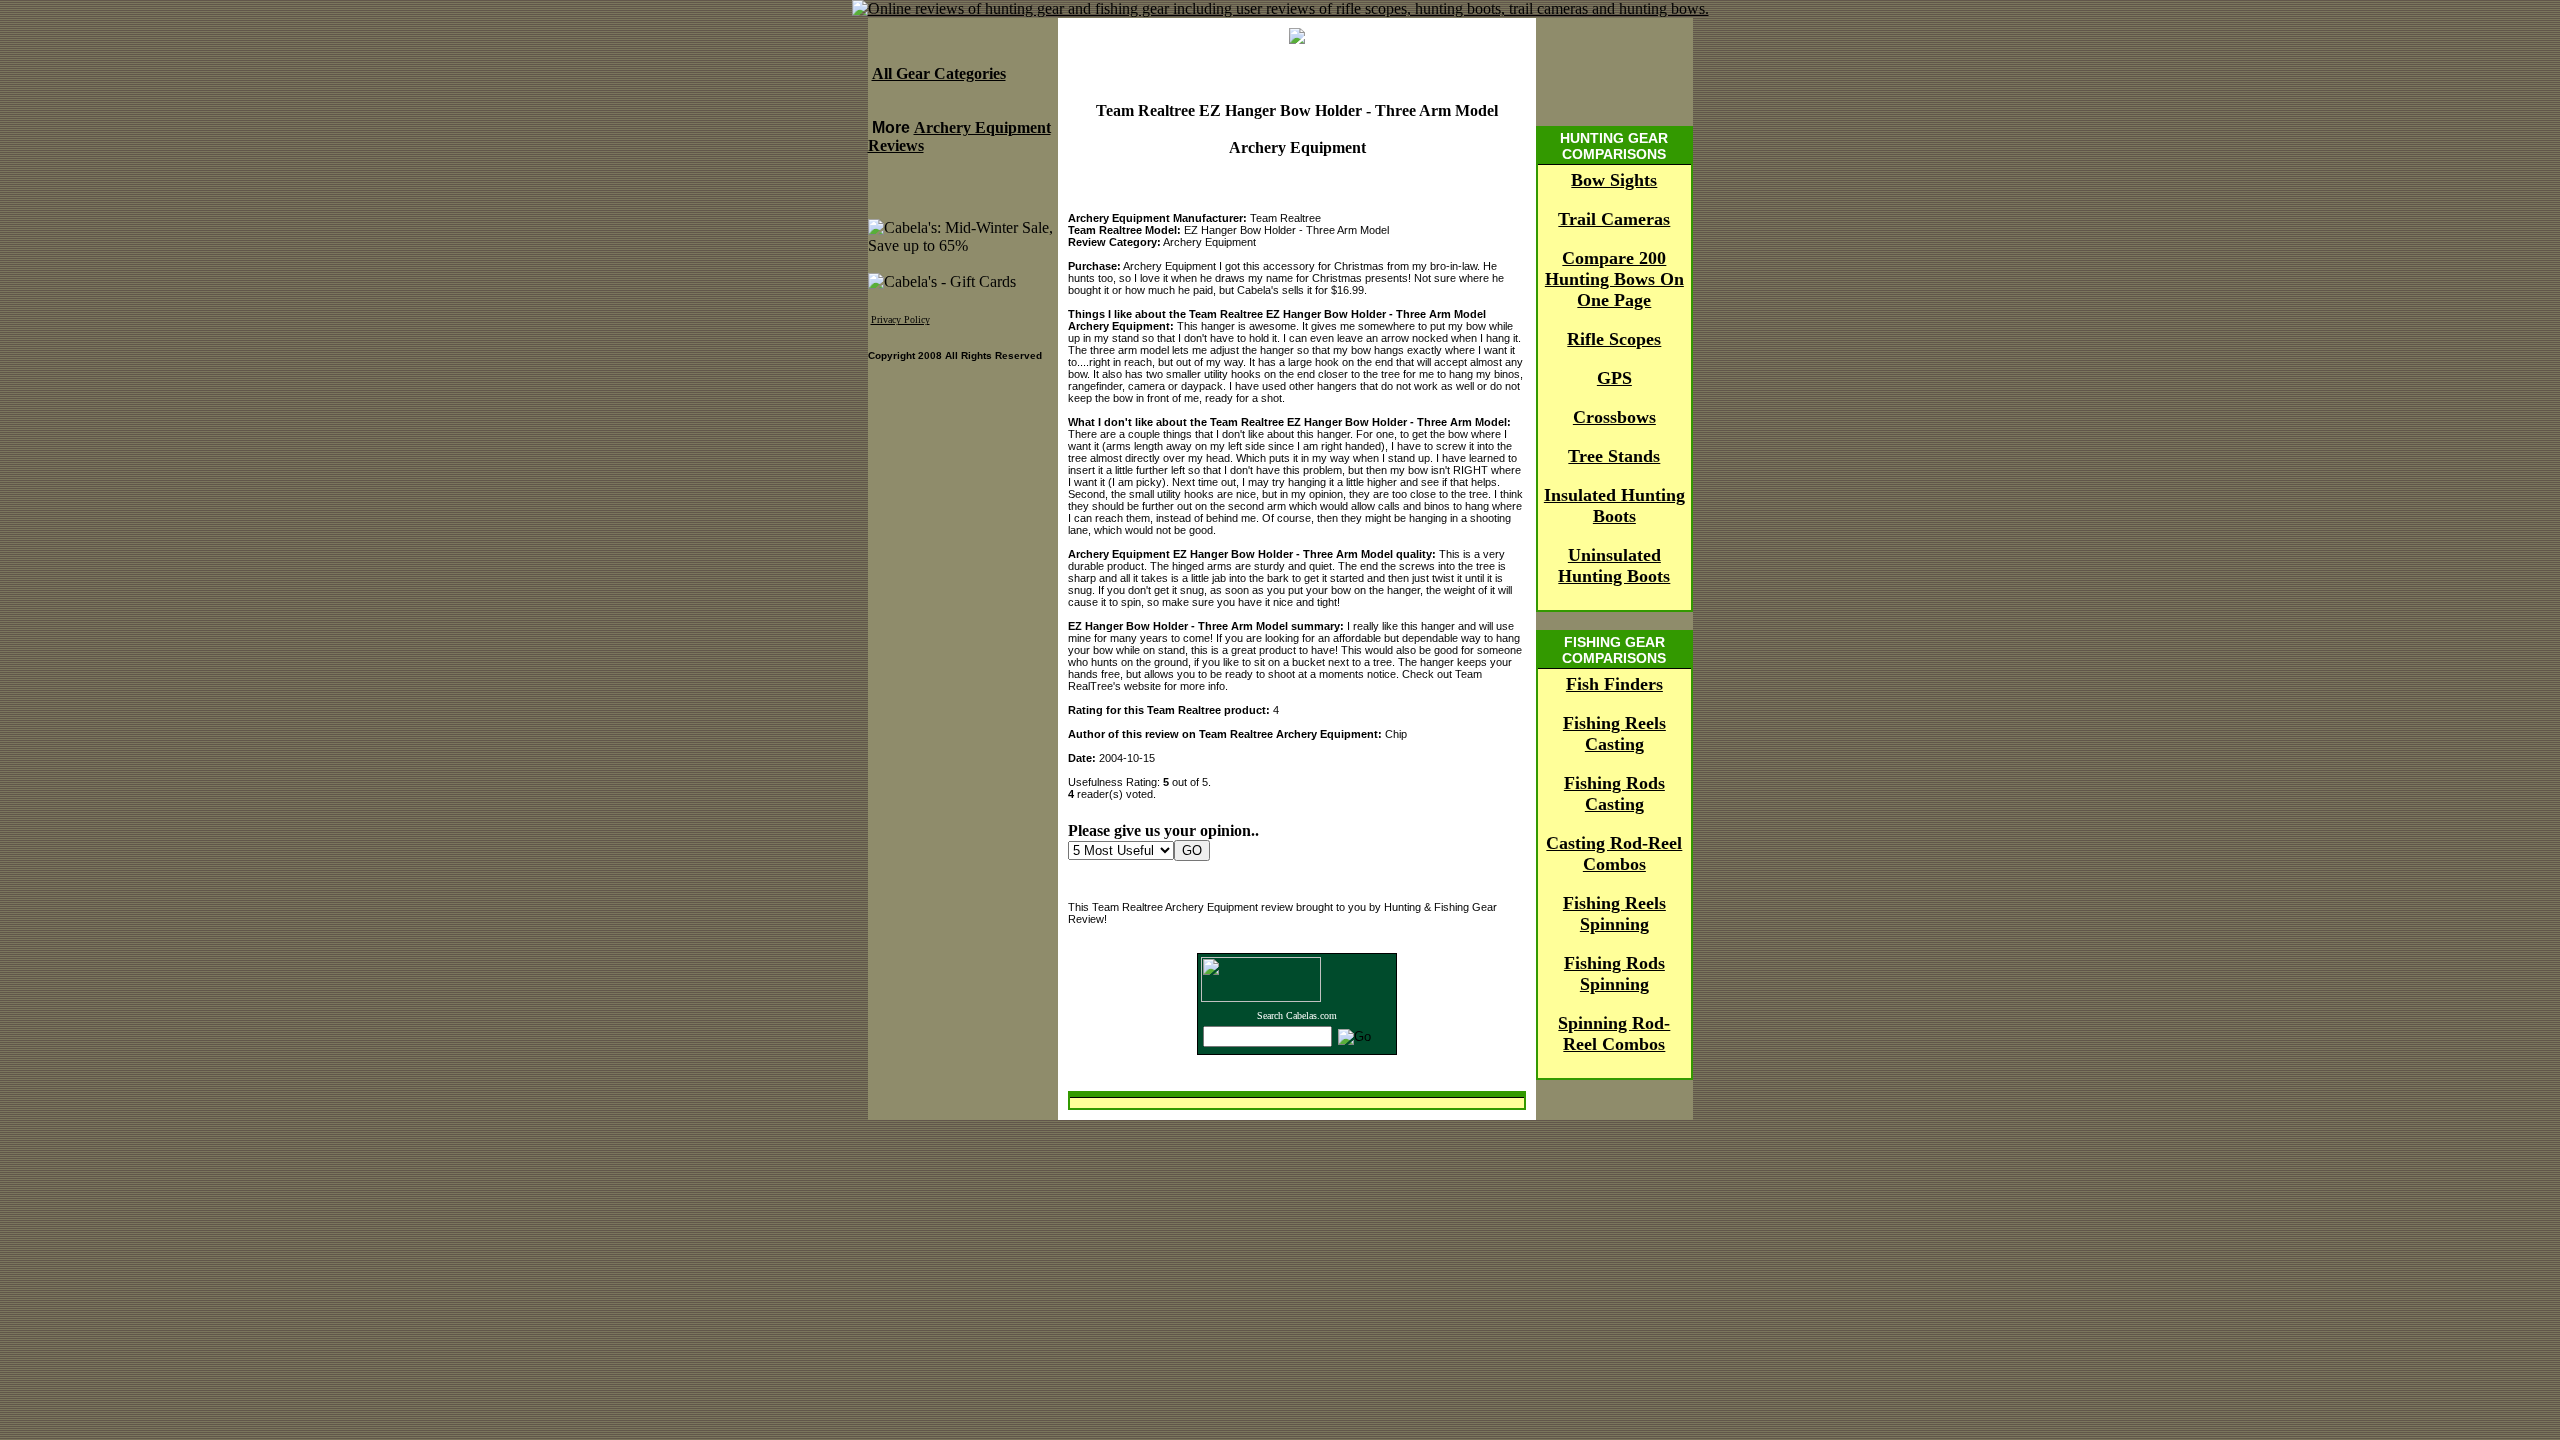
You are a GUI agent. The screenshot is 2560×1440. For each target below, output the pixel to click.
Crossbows (1614, 417)
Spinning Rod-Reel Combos (1614, 1033)
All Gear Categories (939, 73)
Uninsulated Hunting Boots (1614, 565)
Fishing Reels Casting (1614, 733)
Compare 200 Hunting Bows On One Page (1614, 279)
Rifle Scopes (1614, 339)
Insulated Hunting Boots (1614, 505)
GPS (1614, 378)
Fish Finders (1614, 684)
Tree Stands (1614, 456)
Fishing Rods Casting (1614, 793)
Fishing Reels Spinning (1614, 913)
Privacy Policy (900, 319)
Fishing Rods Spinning (1614, 973)
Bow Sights (1614, 180)
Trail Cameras (1614, 219)
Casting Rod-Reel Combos (1614, 853)
